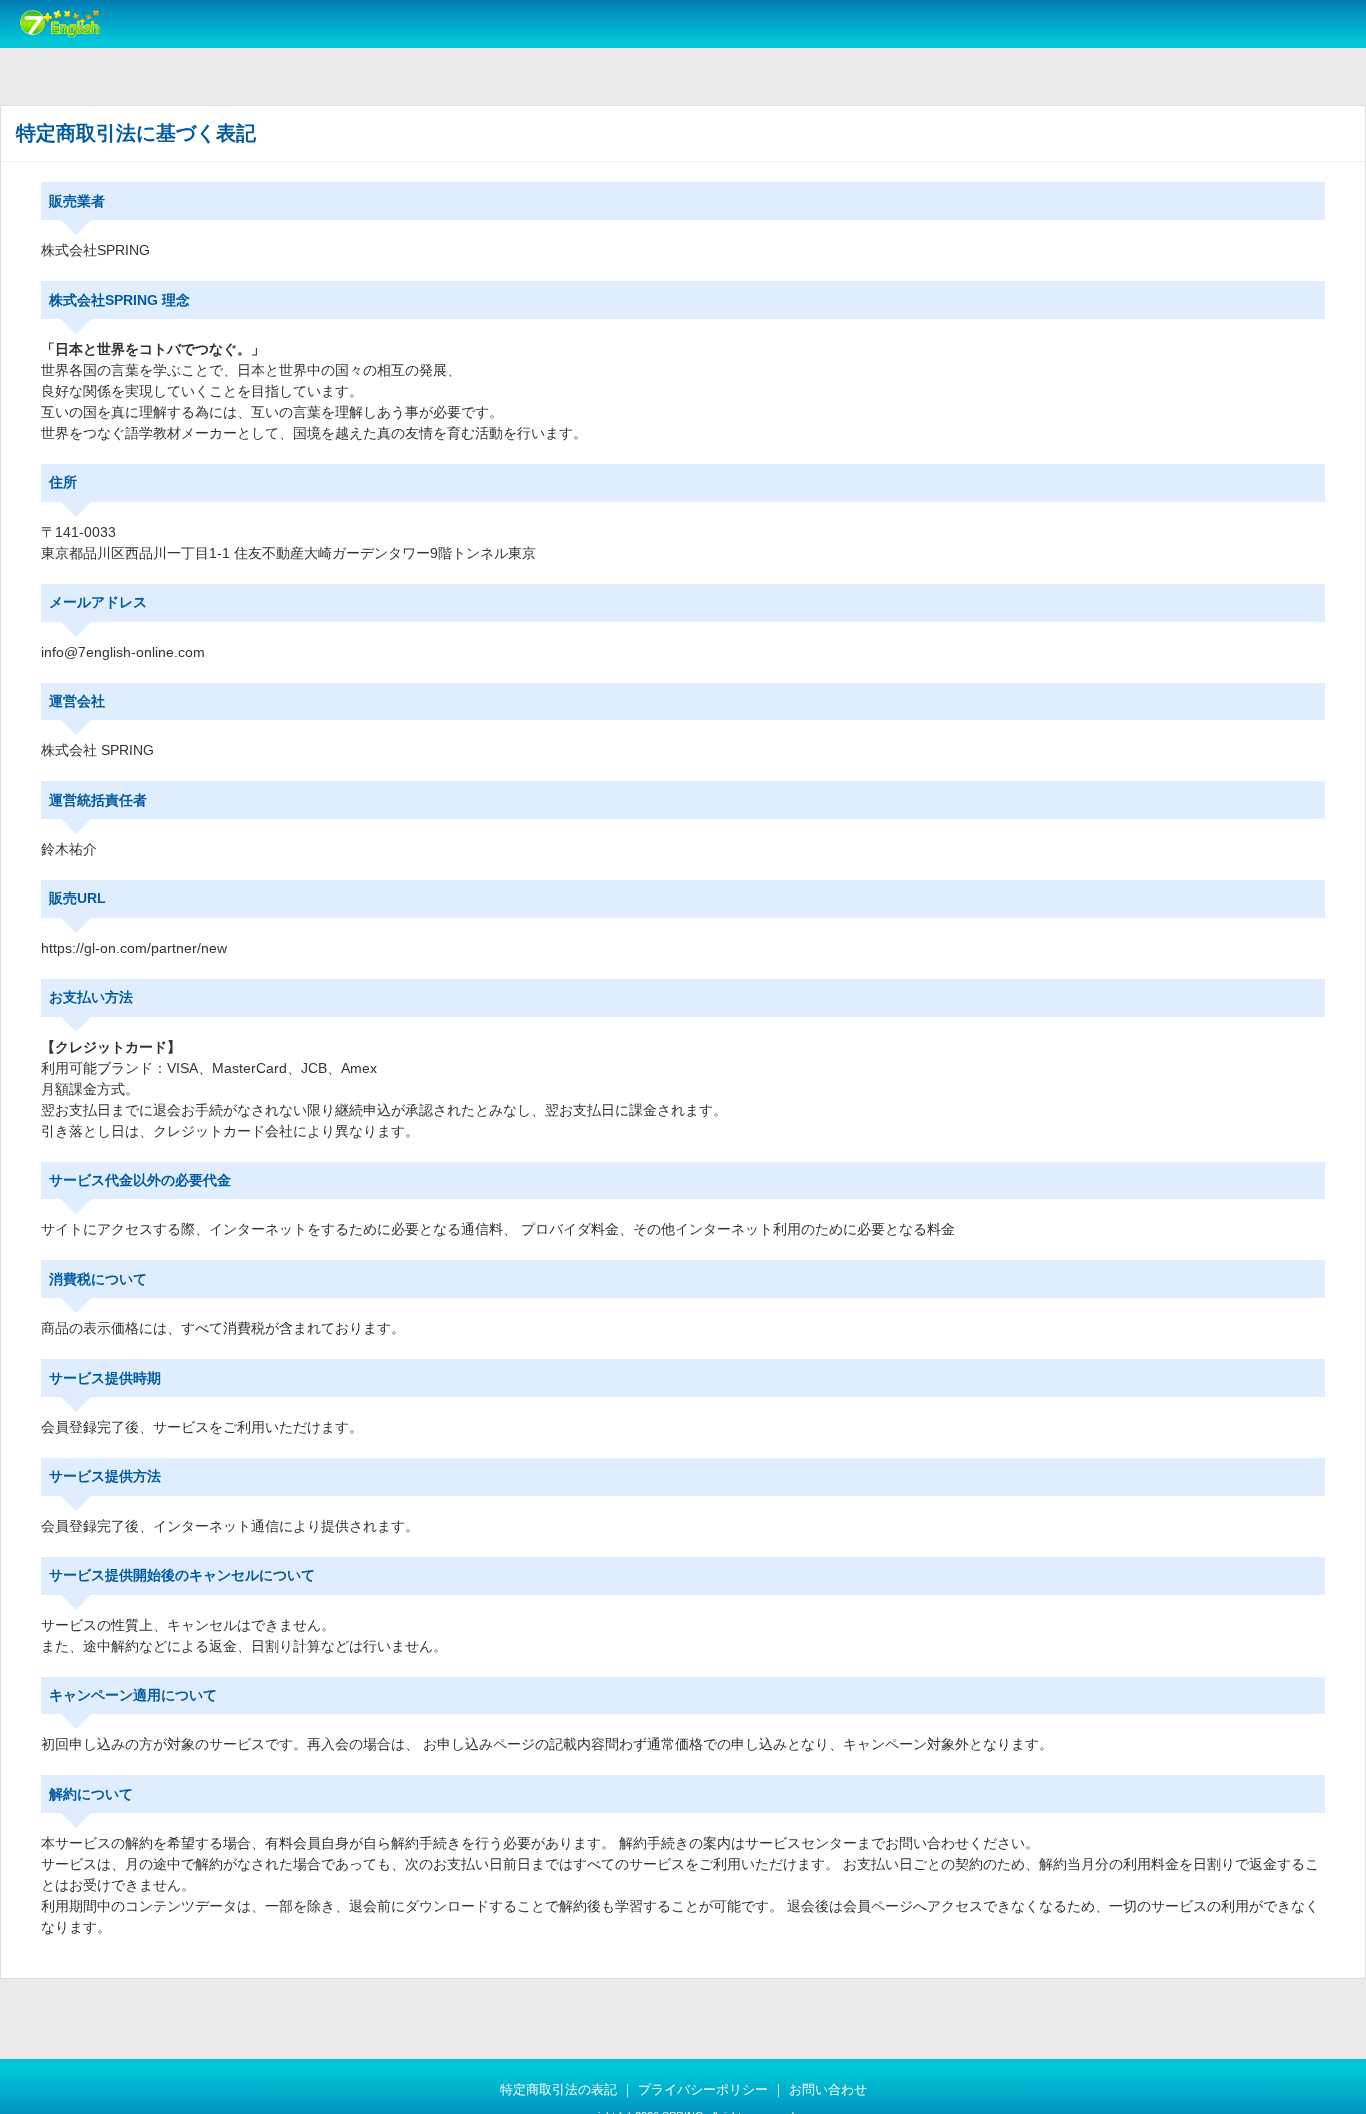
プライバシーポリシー (703, 2090)
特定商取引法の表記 (558, 2090)
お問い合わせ (828, 2090)
